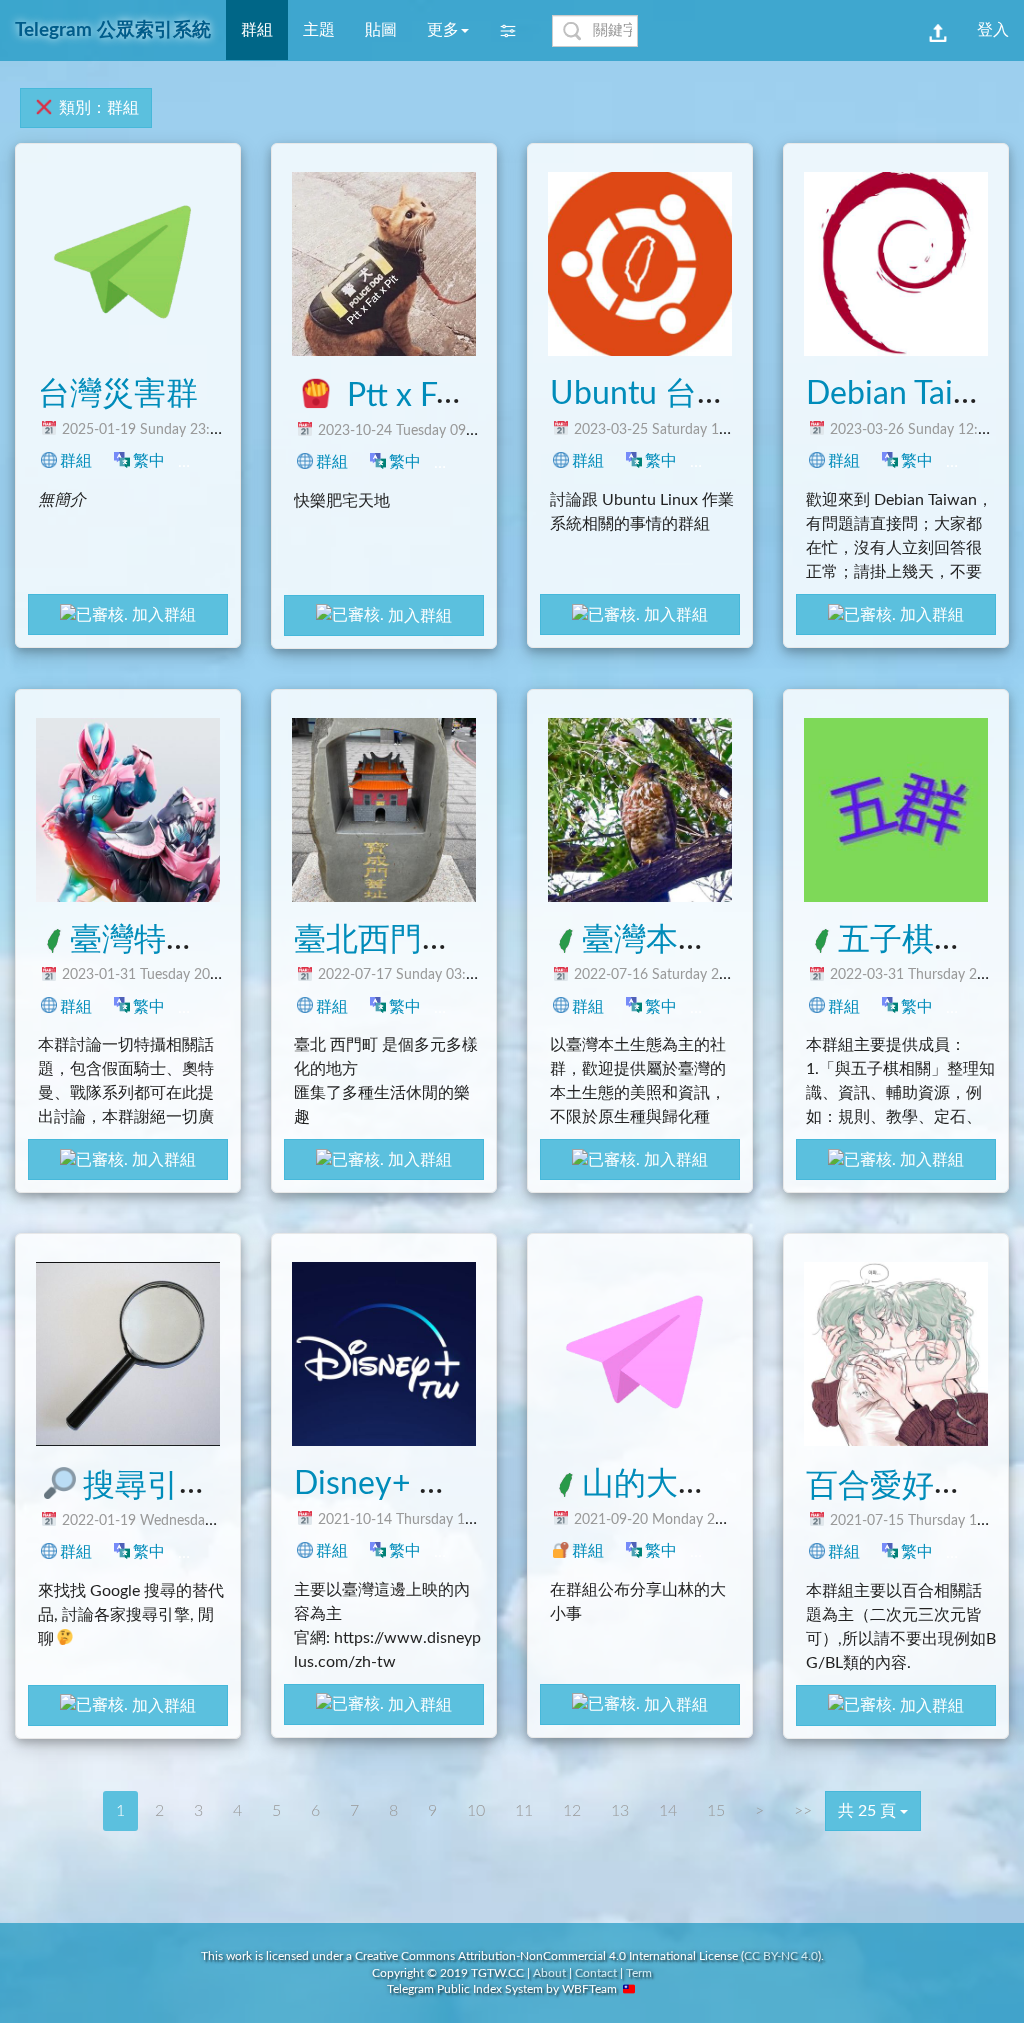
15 (716, 1811)
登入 (993, 30)
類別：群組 (97, 108)
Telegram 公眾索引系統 (113, 30)
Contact (596, 1973)
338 (985, 460)
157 (217, 1551)
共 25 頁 (869, 1811)
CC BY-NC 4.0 (781, 1956)
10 (476, 1811)
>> (803, 1811)
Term (639, 1973)
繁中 (149, 460)
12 (981, 1006)
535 (473, 1006)
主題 (319, 30)
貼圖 (381, 30)
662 (985, 1551)
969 (217, 460)
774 (473, 461)
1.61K (737, 460)
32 (213, 1006)
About (549, 1973)
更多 (443, 30)
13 (620, 1811)
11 (524, 1811)
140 (729, 1006)
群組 (76, 460)
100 (473, 1550)
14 (668, 1811)
